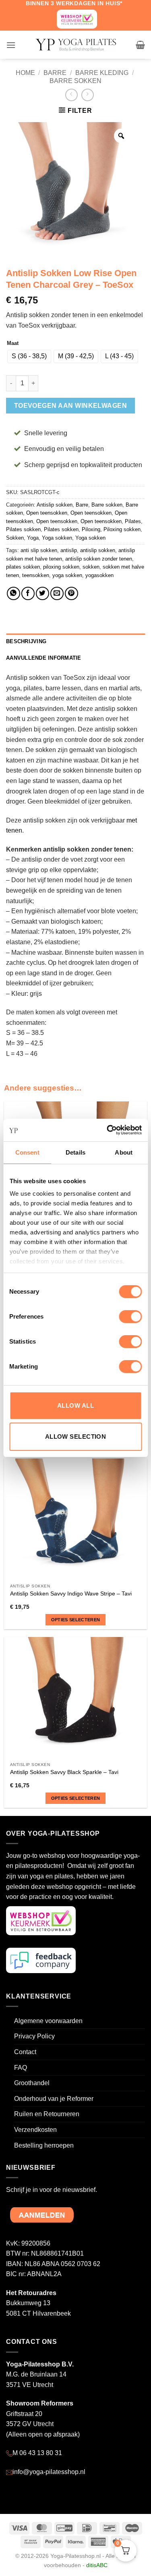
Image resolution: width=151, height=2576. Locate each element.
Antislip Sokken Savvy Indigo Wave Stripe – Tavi (71, 1594)
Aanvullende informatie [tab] (44, 658)
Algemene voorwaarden (48, 2021)
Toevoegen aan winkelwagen (71, 406)
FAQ (21, 2068)
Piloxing (91, 529)
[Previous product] (88, 95)
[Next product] (71, 95)
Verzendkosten (35, 2130)
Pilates (133, 521)
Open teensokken (47, 513)
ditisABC (97, 2565)
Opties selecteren (76, 1620)
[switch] (130, 1317)
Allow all (75, 1405)
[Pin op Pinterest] (71, 593)
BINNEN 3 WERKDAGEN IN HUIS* (74, 3)
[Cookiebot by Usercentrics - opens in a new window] (108, 1130)
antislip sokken (98, 550)
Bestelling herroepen (44, 2145)
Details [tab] (75, 1152)
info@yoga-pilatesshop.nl (49, 2472)
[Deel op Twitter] (42, 593)
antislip (69, 550)
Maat (13, 343)
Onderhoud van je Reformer (54, 2099)
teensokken (36, 575)
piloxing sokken (61, 567)
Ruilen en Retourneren (47, 2114)
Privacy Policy (34, 2036)
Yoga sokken (57, 538)
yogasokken (99, 575)
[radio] (29, 356)
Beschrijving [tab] (26, 641)
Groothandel (32, 2083)
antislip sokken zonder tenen (99, 559)
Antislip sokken (55, 505)
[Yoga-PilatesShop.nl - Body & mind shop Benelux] (76, 45)
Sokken (15, 538)
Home (25, 73)
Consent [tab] (27, 1152)
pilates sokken (23, 567)
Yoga (33, 538)
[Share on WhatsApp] (13, 593)
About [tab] (124, 1152)
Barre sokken (75, 81)
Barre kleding (102, 73)
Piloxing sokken (122, 529)
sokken (91, 567)
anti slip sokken (39, 550)
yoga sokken (67, 575)
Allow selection (76, 1437)
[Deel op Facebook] (28, 593)
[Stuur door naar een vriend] (57, 593)
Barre (55, 73)
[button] (11, 45)
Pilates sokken (23, 529)
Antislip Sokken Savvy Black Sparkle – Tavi (64, 1772)
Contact (25, 2052)
